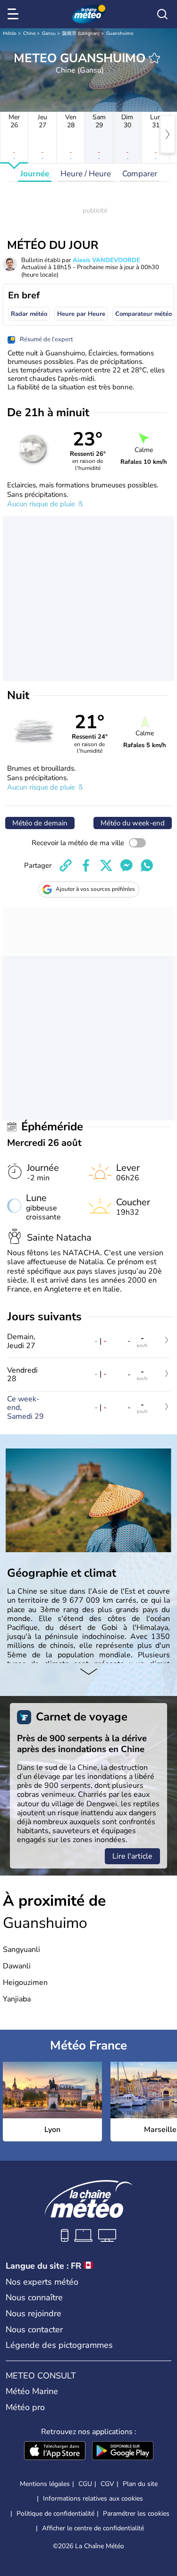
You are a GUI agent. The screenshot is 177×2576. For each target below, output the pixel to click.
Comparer (140, 174)
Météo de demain (40, 823)
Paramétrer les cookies (136, 2514)
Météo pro (25, 2407)
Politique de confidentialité (55, 2514)
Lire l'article (132, 1856)
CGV (107, 2484)
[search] (162, 14)
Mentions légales (45, 2484)
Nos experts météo (42, 2282)
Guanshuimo (120, 33)
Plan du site (140, 2484)
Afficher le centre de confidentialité (93, 2528)
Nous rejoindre (34, 2313)
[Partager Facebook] (86, 865)
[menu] (15, 14)
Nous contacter (34, 2329)
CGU (85, 2484)
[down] (88, 1672)
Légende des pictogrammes (59, 2345)
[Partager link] (66, 865)
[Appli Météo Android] (123, 2452)
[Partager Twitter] (106, 865)
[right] (168, 134)
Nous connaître (34, 2297)
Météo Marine (32, 2391)
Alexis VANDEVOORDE (106, 260)
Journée (35, 174)
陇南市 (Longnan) (81, 33)
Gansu (49, 33)
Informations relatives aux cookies (93, 2498)
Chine (29, 33)
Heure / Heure (86, 174)
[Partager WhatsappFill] (147, 865)
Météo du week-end (133, 823)
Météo (10, 33)
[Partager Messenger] (126, 865)
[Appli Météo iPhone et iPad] (55, 2452)
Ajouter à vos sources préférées (95, 889)
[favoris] (154, 58)
